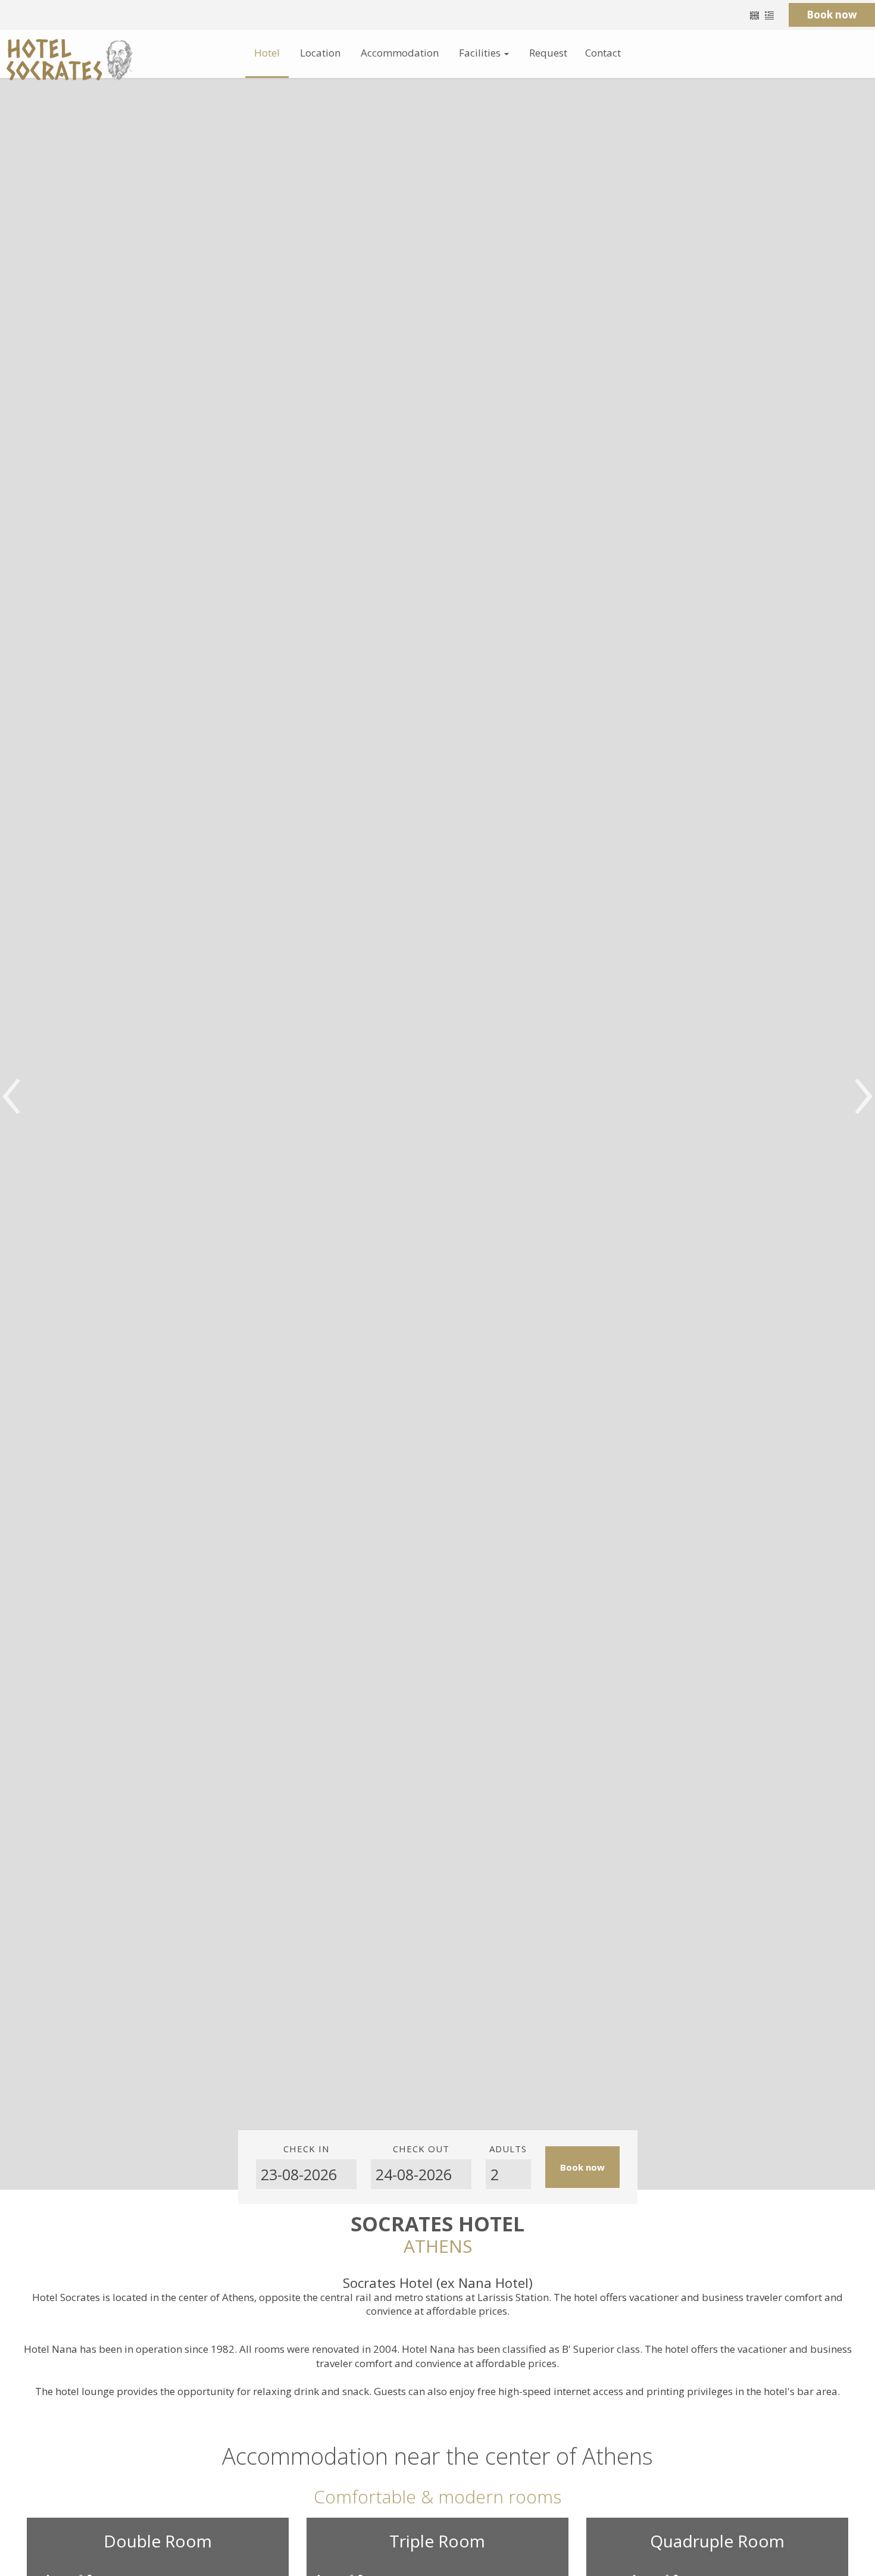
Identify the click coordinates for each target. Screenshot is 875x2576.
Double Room (158, 2541)
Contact (603, 53)
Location (320, 53)
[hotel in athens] (69, 59)
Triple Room (437, 2541)
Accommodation (400, 53)
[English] (754, 15)
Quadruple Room (717, 2541)
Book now (832, 15)
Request (548, 53)
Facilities (481, 53)
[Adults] (508, 2174)
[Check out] (421, 2174)
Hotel (267, 53)
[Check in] (306, 2174)
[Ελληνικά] (769, 15)
